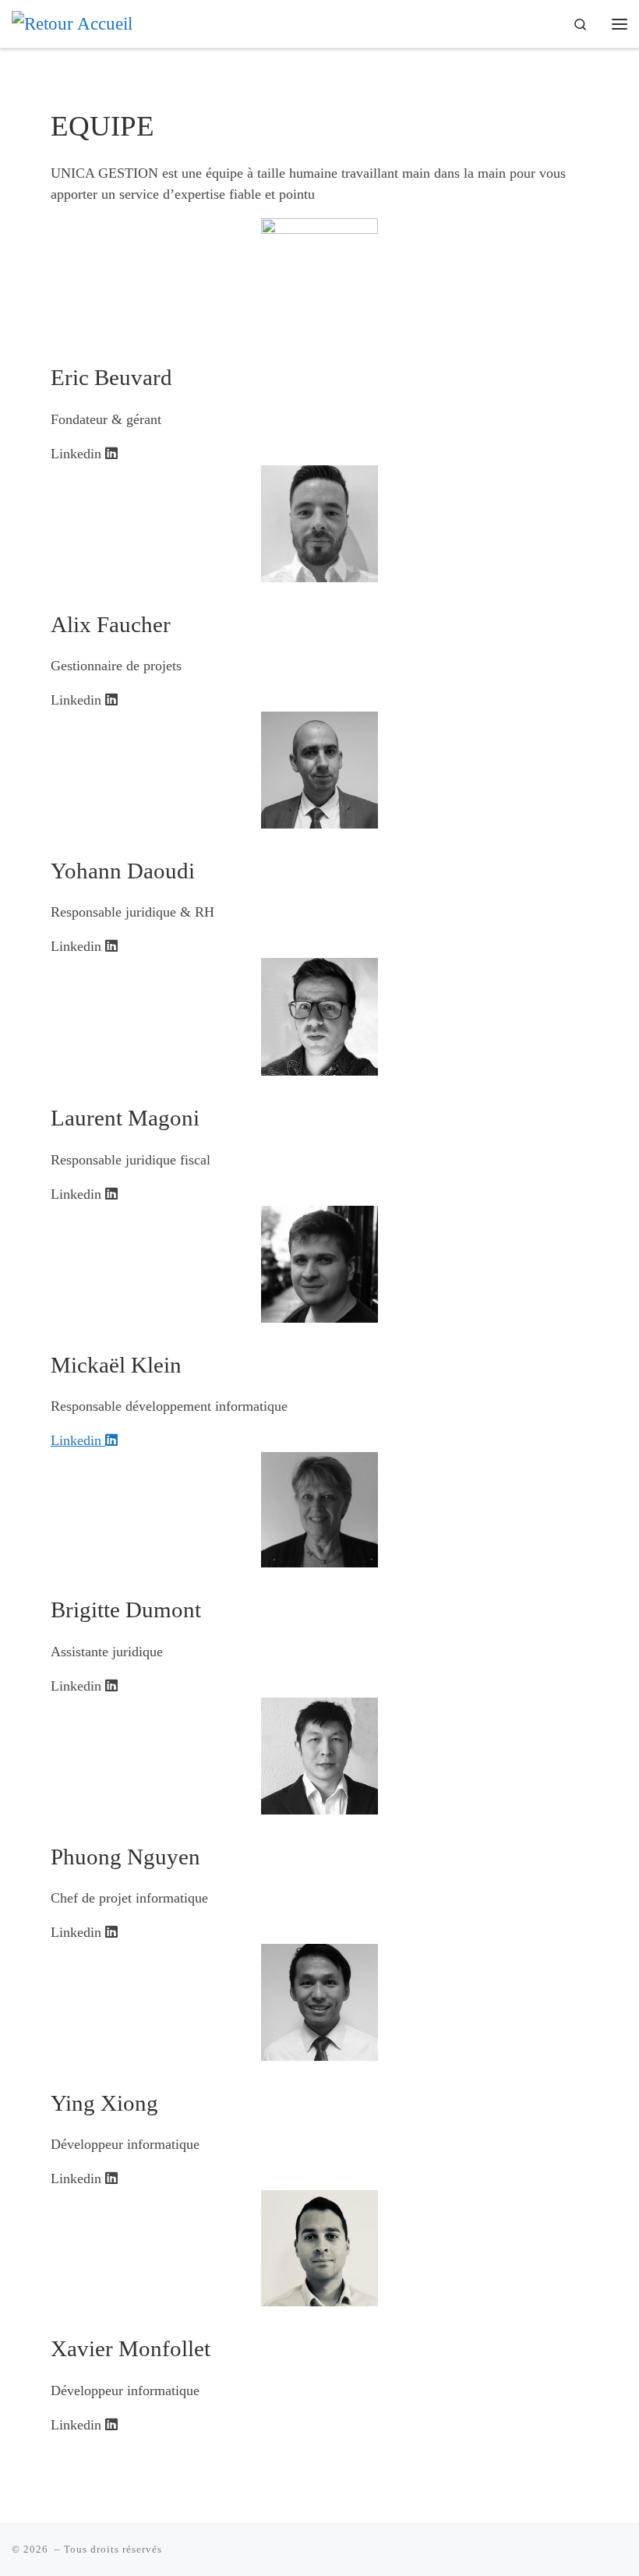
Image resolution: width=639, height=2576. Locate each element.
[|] (72, 23)
